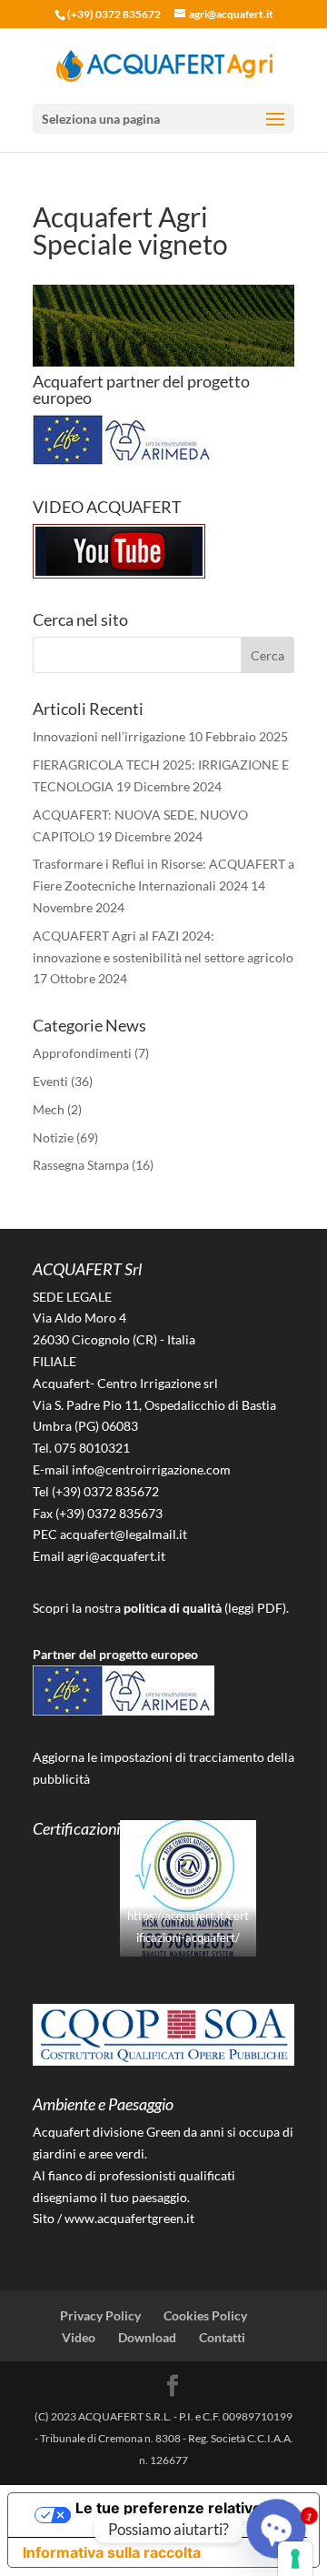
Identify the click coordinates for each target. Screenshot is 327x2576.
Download (147, 2337)
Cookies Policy (205, 2315)
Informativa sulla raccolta (112, 2552)
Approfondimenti (82, 1053)
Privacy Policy (100, 2315)
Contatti (222, 2337)
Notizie (53, 1137)
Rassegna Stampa (81, 1165)
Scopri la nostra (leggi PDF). (161, 1608)
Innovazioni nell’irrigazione (109, 736)
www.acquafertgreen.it (129, 2218)
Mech (49, 1109)
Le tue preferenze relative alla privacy (182, 2515)
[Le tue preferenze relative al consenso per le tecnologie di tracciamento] (295, 2559)
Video (79, 2337)
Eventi (50, 1081)
